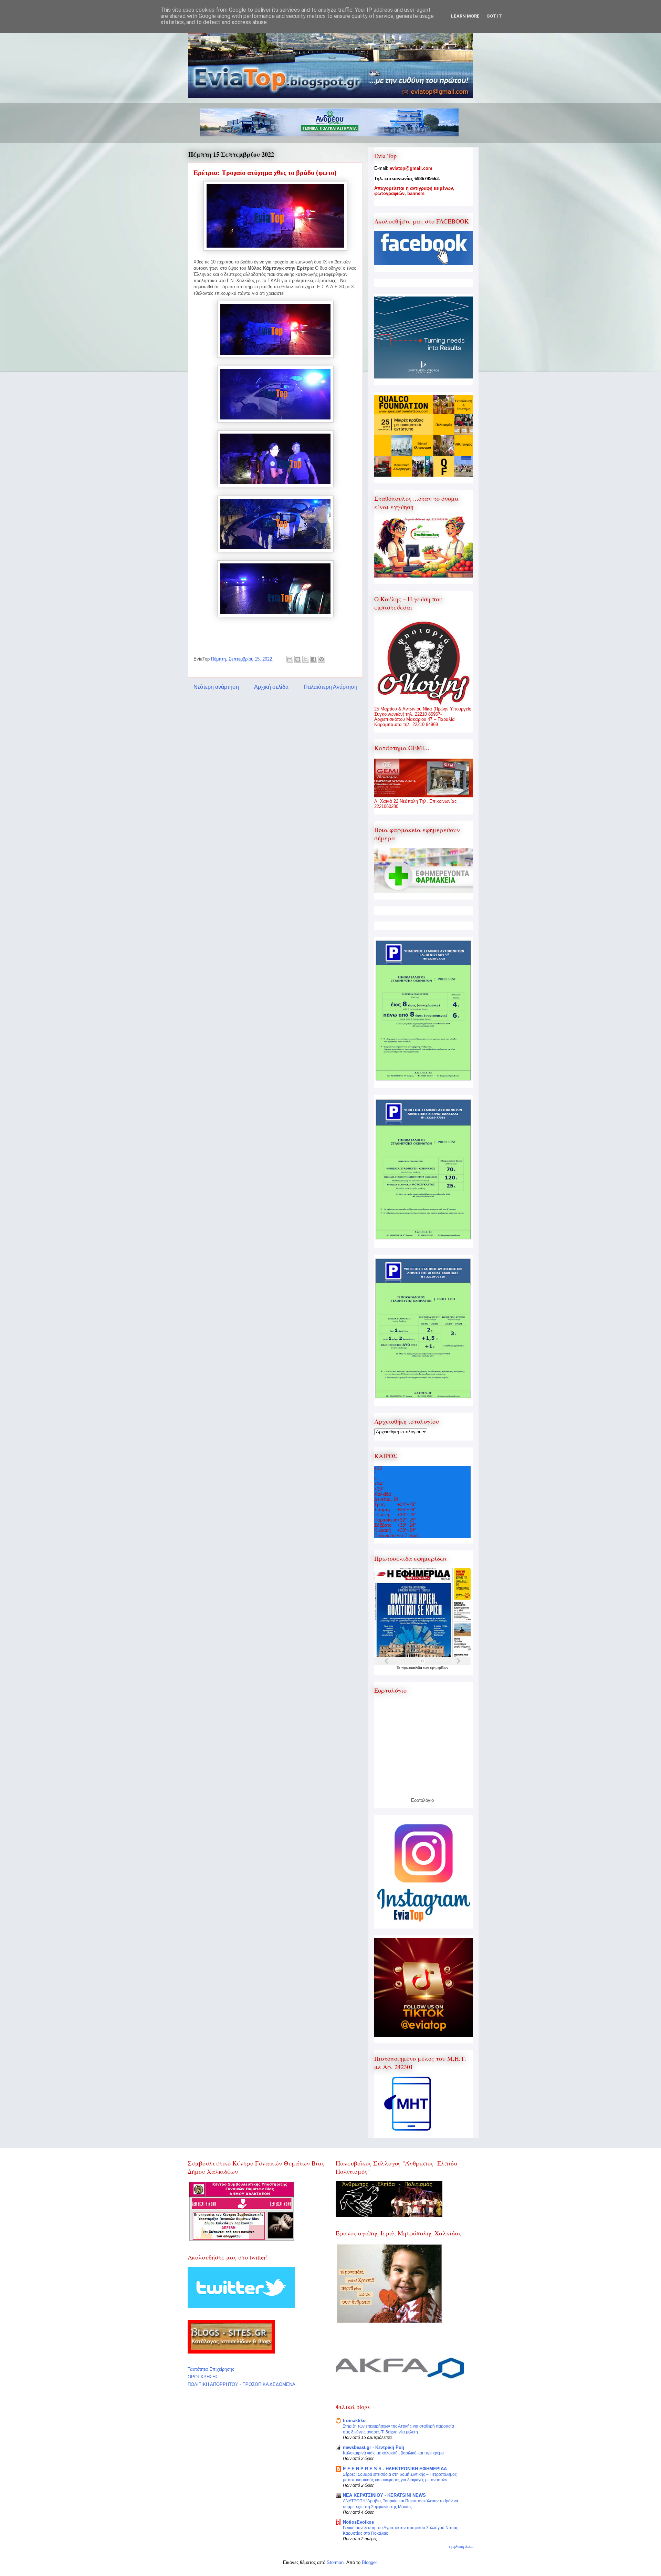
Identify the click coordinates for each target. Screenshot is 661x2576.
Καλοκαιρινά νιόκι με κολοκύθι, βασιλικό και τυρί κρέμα (393, 2453)
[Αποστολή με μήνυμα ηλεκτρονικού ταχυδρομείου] (290, 659)
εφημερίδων (439, 1668)
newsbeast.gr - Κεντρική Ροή (374, 2447)
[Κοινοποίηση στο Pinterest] (322, 659)
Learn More (465, 16)
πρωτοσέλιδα (412, 1668)
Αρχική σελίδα (271, 687)
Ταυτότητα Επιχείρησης (211, 2369)
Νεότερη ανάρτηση (216, 687)
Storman (335, 2562)
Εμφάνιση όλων (461, 2547)
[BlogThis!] (298, 659)
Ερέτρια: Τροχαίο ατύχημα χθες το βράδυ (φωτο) (265, 173)
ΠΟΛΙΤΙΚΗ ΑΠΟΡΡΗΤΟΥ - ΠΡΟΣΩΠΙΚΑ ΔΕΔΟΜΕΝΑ (242, 2384)
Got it (494, 16)
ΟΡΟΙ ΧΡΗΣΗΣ (203, 2377)
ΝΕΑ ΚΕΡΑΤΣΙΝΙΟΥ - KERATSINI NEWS (384, 2495)
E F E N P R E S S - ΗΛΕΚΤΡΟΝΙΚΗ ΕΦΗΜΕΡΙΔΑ (395, 2469)
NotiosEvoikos (358, 2522)
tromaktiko (354, 2421)
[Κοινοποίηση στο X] (306, 659)
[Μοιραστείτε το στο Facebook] (314, 659)
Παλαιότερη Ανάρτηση (330, 687)
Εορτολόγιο (422, 1800)
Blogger (369, 2562)
